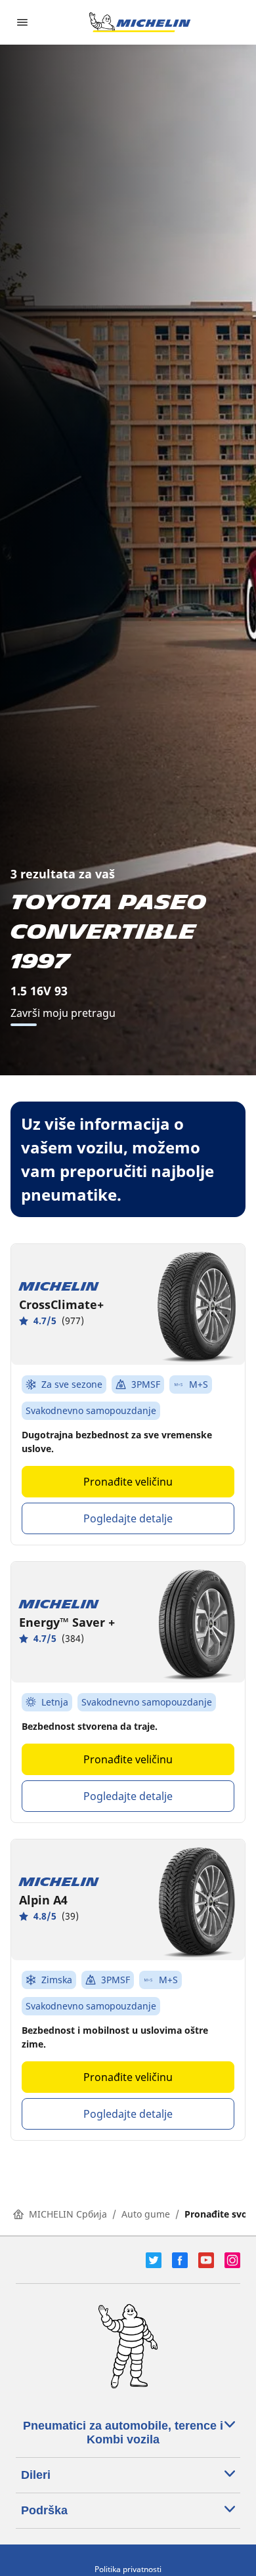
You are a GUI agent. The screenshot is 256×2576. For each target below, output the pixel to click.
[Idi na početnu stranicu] (140, 22)
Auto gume (146, 2214)
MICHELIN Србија (68, 2214)
